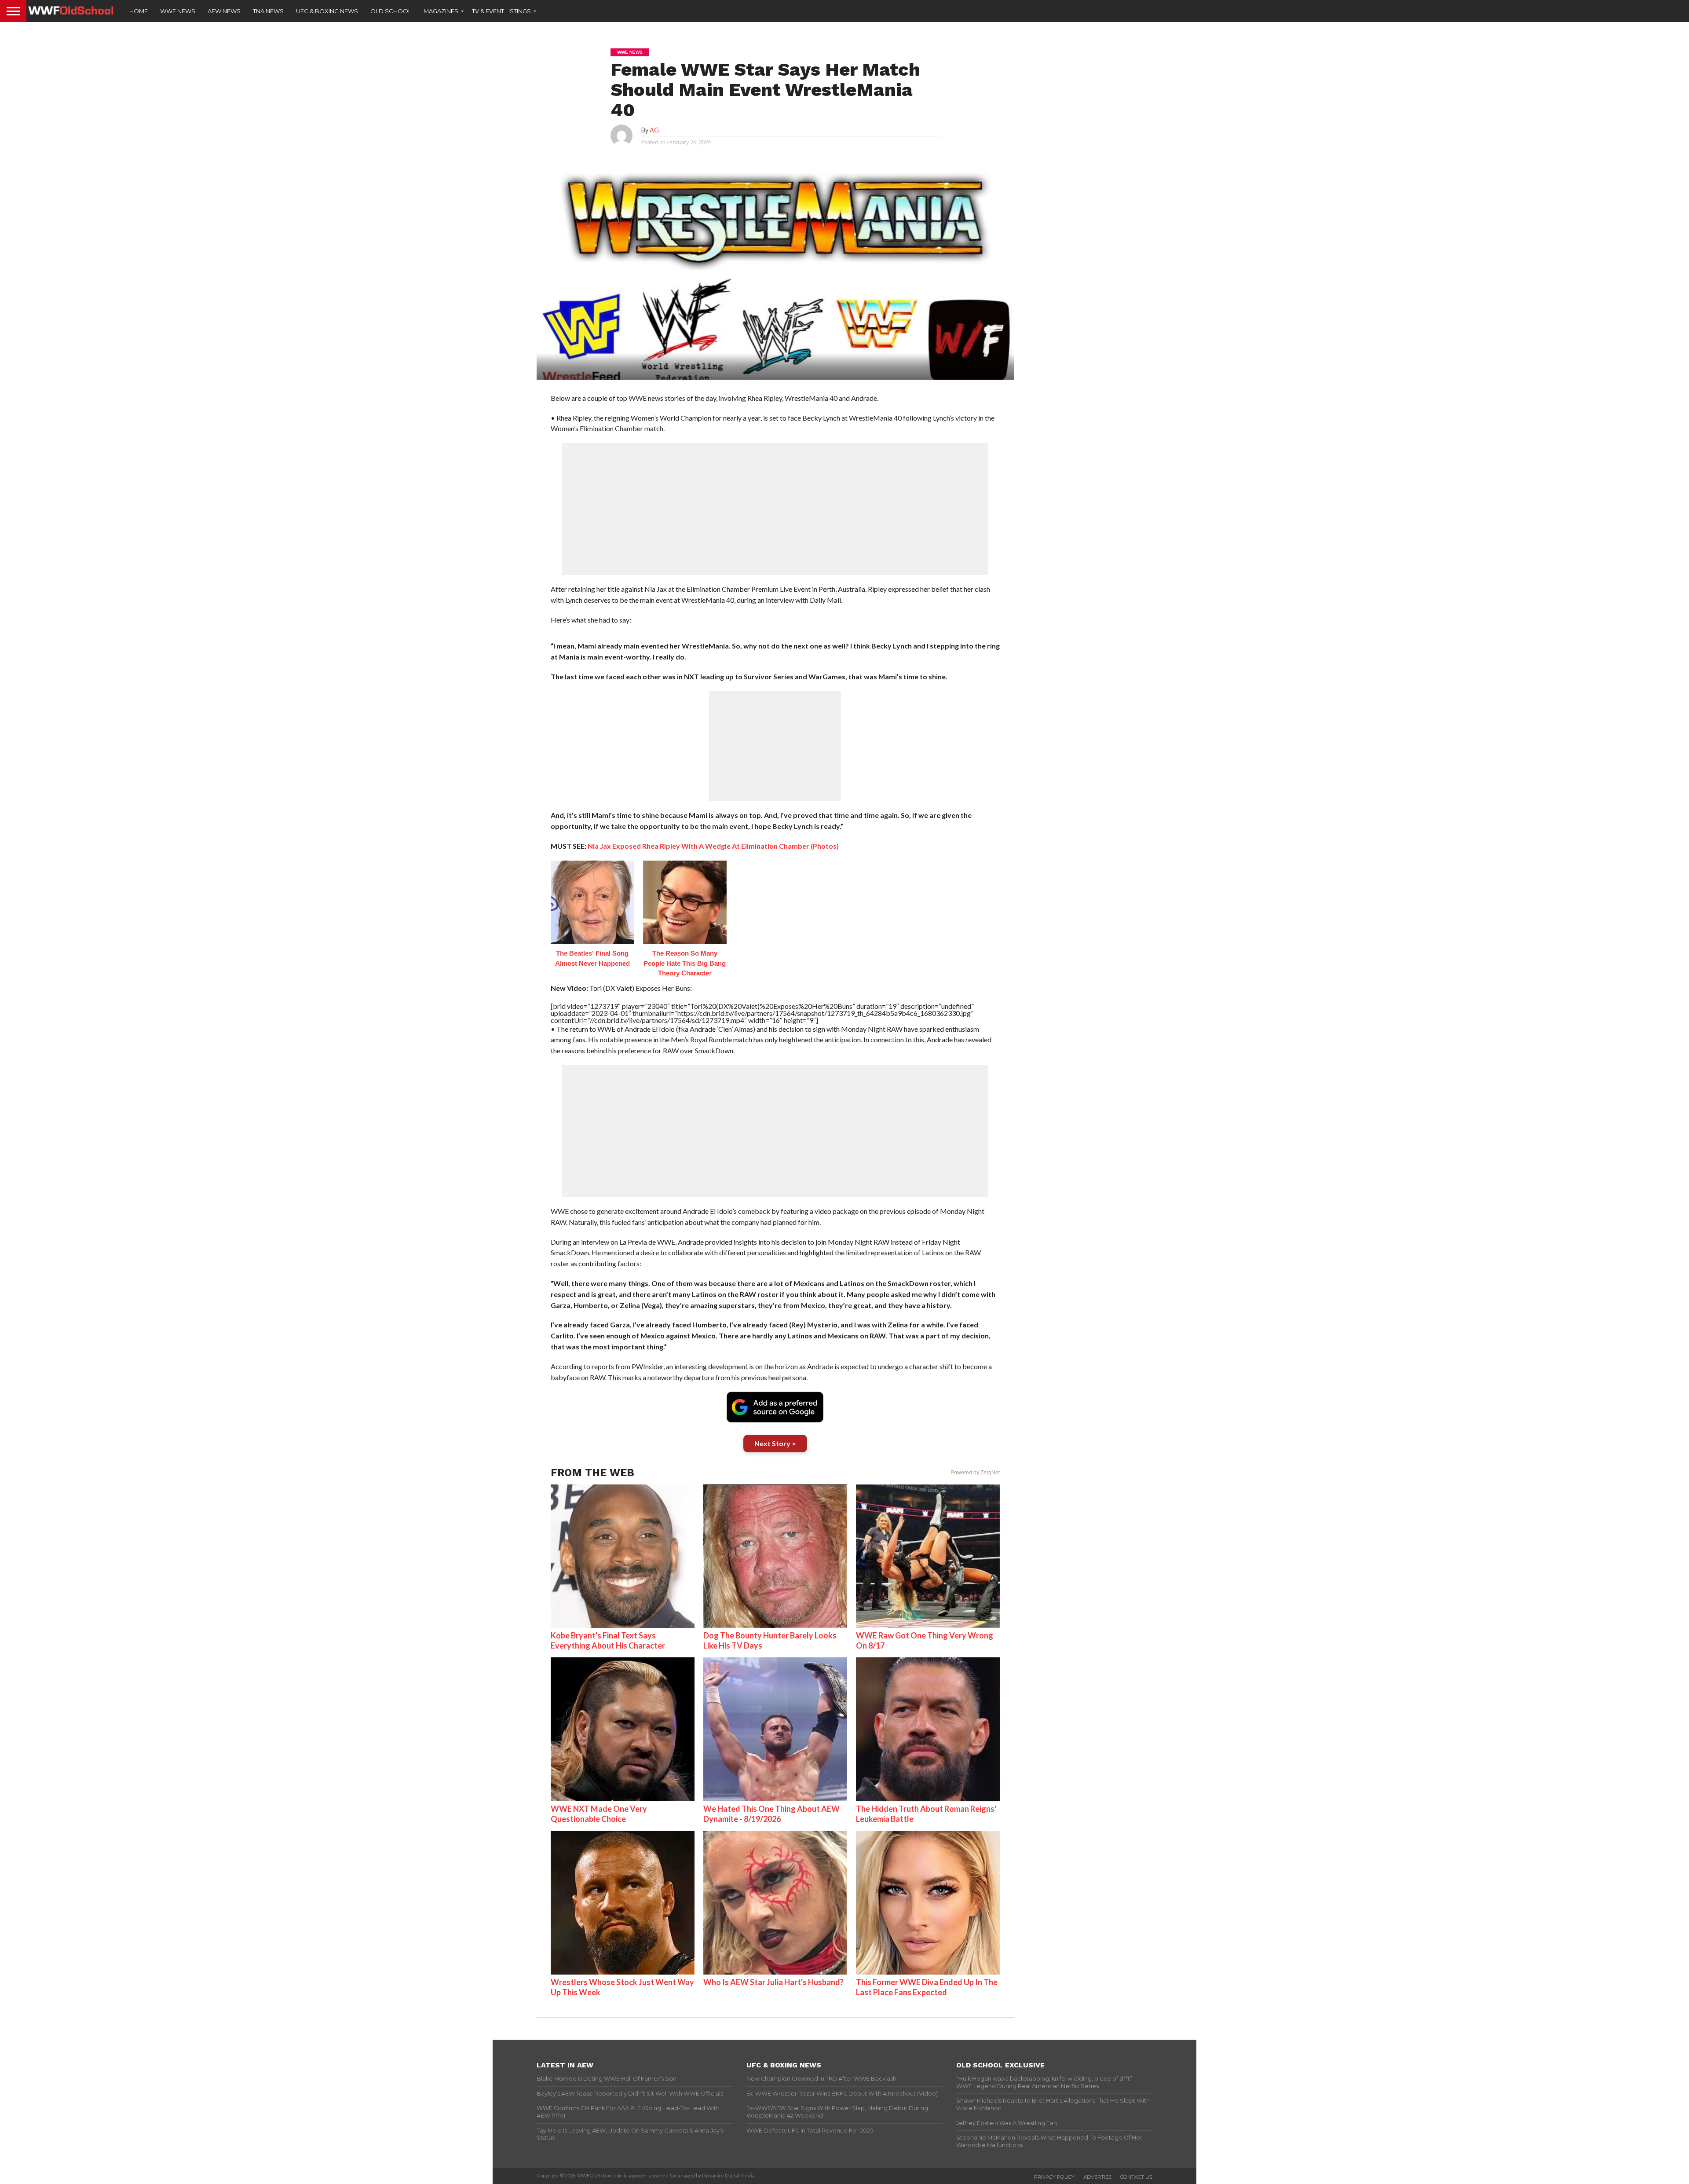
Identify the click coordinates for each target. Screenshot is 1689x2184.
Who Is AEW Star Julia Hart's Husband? (773, 1982)
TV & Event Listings (501, 11)
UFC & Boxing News (327, 11)
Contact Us (1136, 2177)
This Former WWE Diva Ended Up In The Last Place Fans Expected (927, 1987)
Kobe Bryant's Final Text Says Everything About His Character (608, 1640)
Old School (391, 11)
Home (139, 11)
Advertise (1097, 2177)
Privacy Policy (1054, 2177)
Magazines (441, 11)
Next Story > (775, 1443)
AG (654, 130)
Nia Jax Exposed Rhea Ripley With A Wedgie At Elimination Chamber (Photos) (713, 846)
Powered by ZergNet (975, 1473)
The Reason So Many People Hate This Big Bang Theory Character (685, 963)
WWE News (178, 11)
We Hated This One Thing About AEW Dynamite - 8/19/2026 (771, 1814)
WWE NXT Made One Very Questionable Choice (599, 1814)
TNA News (268, 11)
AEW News (224, 11)
